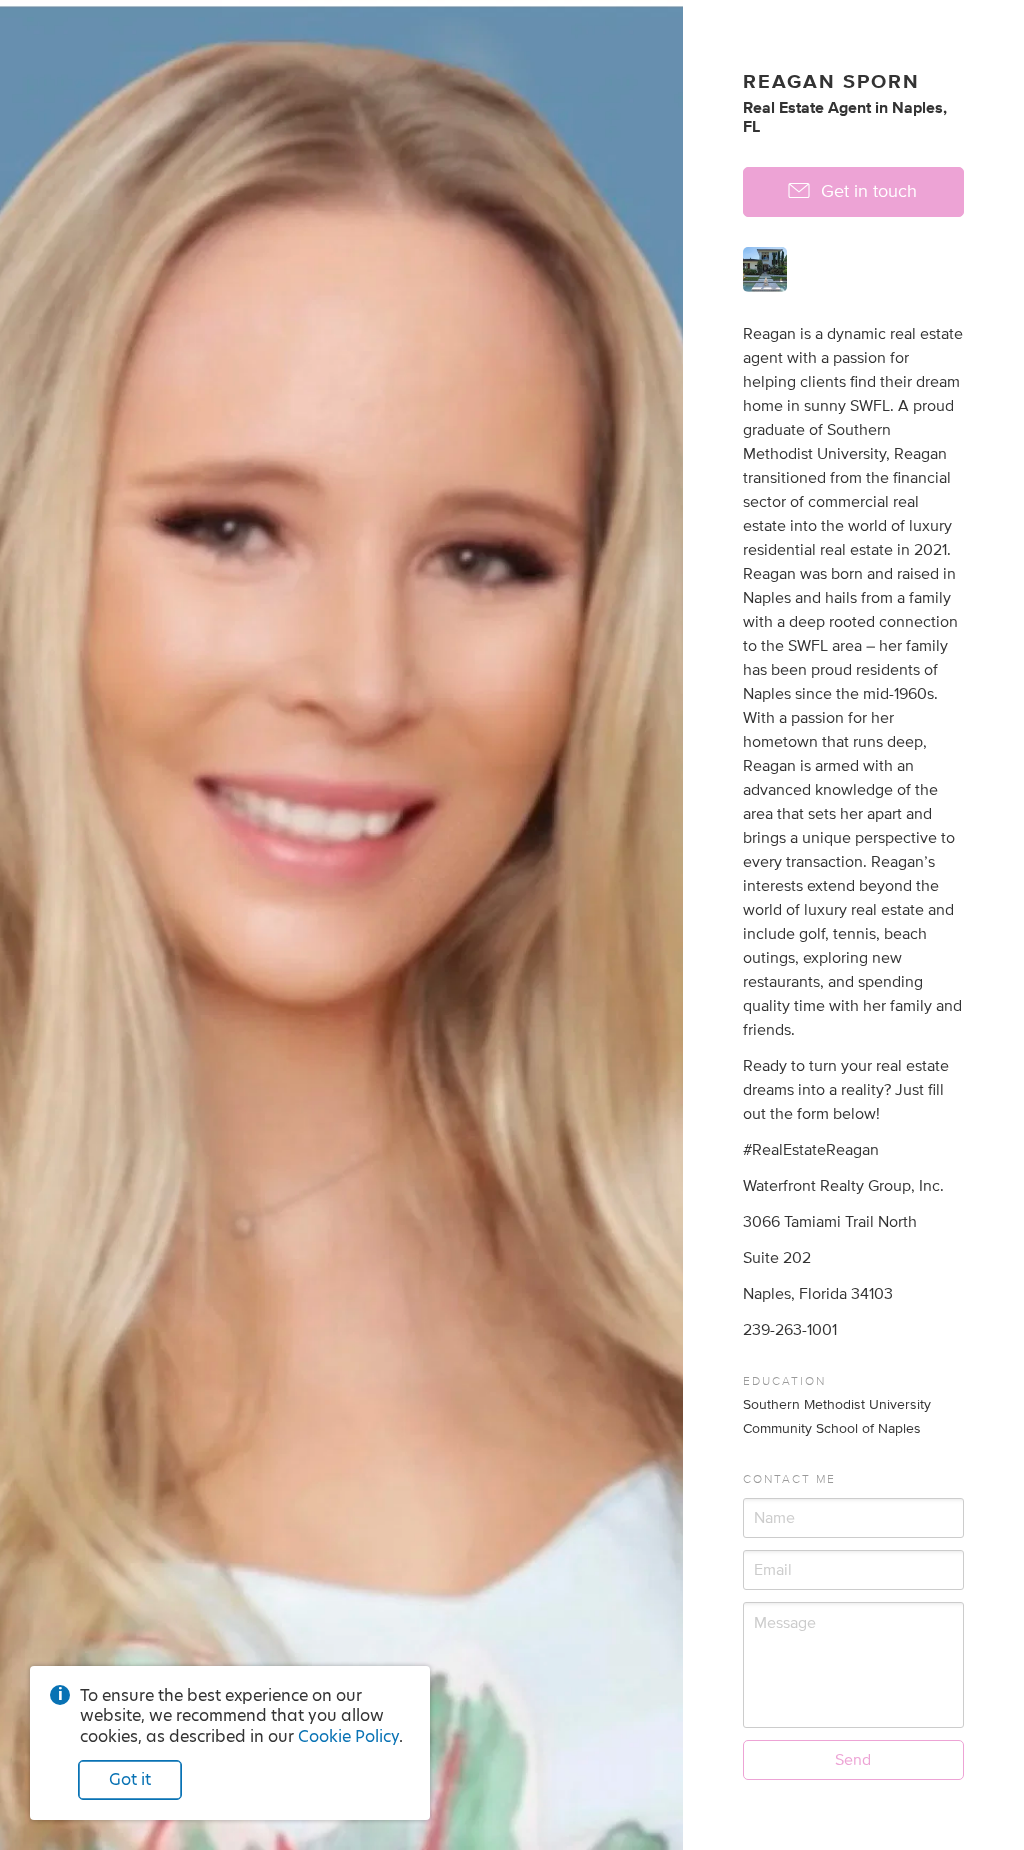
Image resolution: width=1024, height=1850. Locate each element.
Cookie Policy (348, 1736)
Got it (130, 1779)
